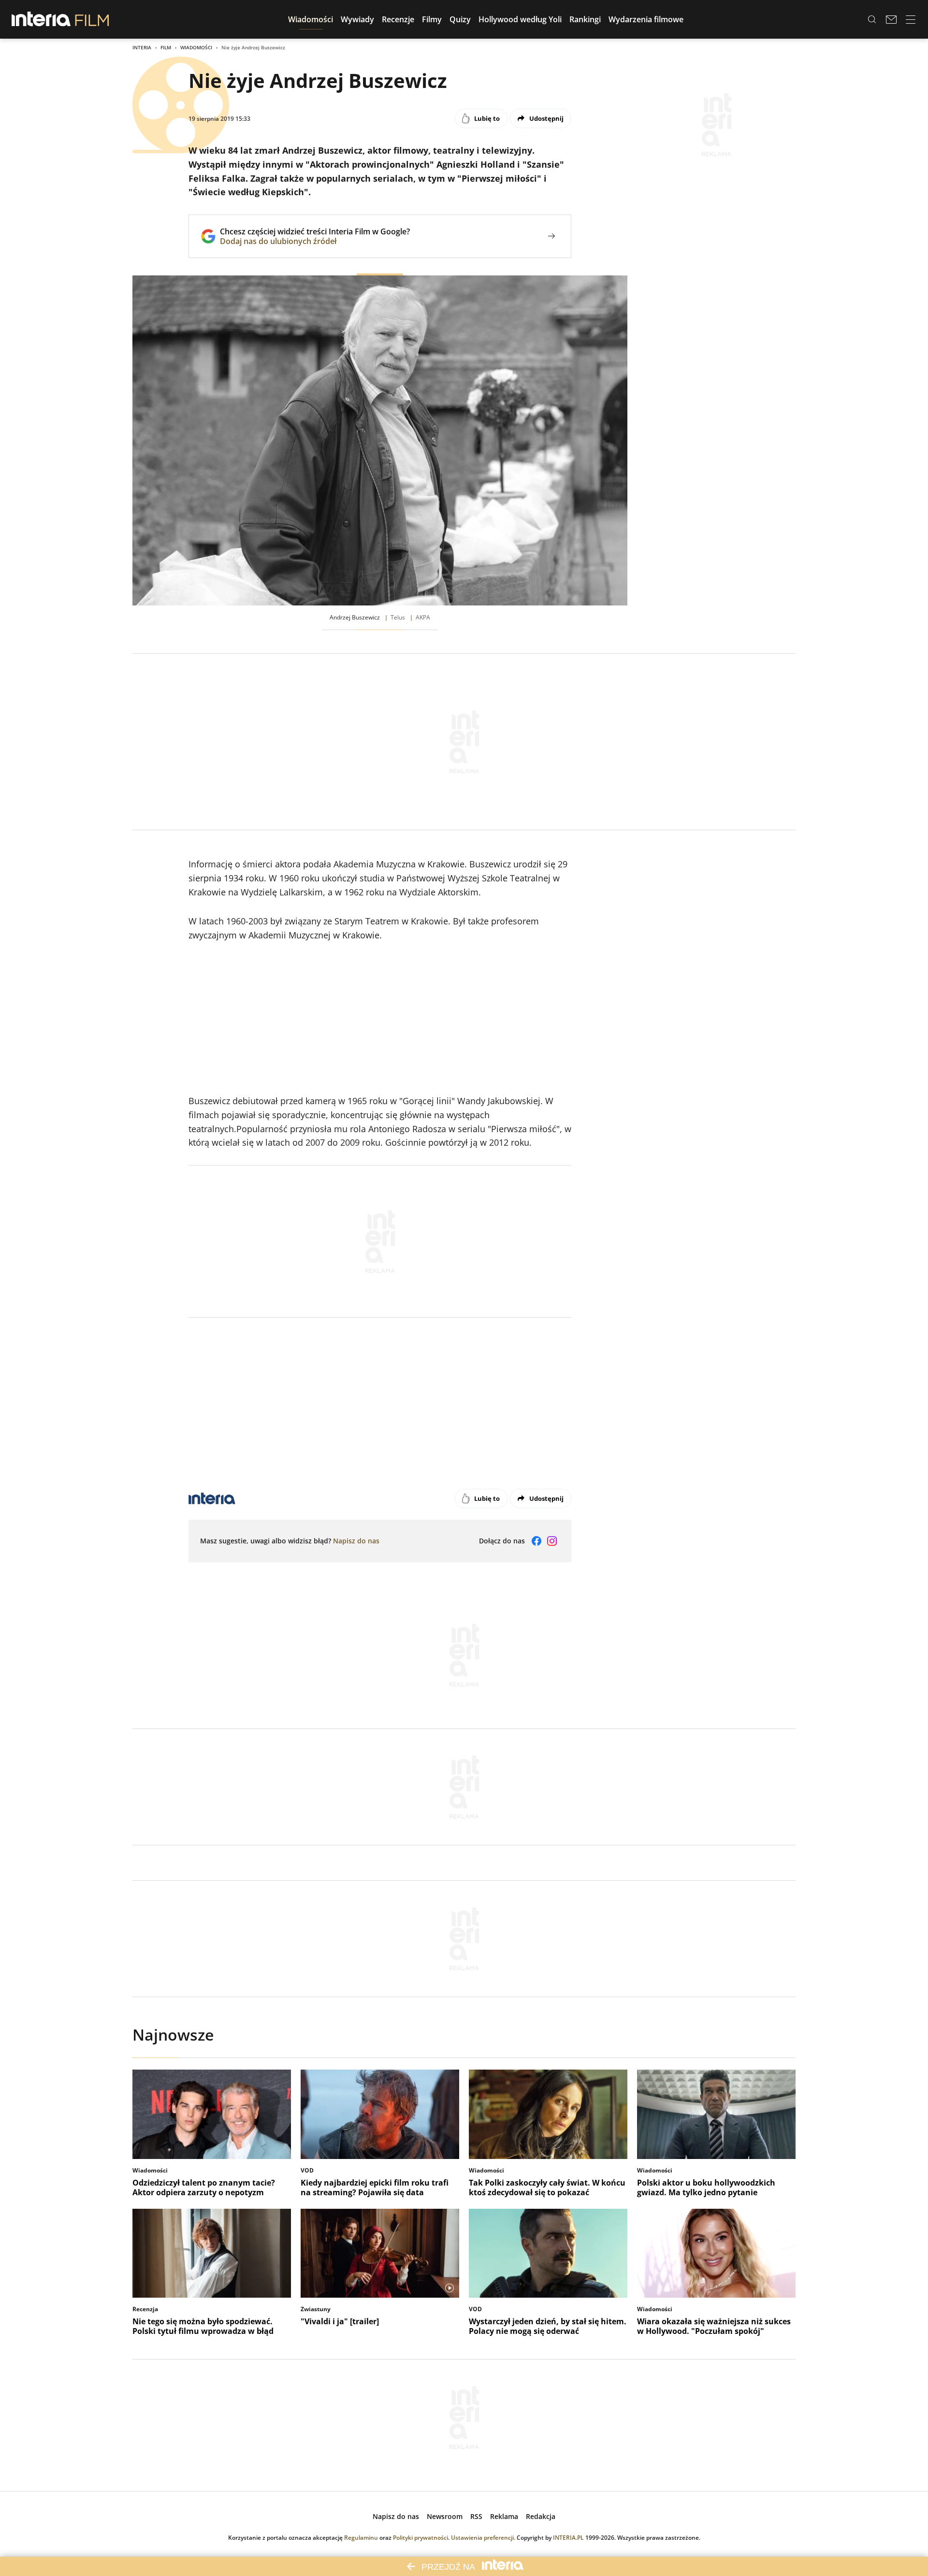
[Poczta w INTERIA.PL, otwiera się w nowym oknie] (891, 19)
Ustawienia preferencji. (483, 2538)
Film (166, 47)
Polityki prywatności (420, 2538)
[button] (311, 19)
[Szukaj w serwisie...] (872, 19)
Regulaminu (361, 2538)
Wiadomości (196, 47)
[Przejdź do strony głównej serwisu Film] (92, 19)
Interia (142, 47)
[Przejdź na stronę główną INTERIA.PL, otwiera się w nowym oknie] (41, 19)
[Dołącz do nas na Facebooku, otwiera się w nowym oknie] (536, 1541)
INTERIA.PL (568, 2538)
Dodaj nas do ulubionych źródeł (315, 241)
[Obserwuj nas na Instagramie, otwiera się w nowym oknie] (552, 1541)
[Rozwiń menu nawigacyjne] (911, 19)
